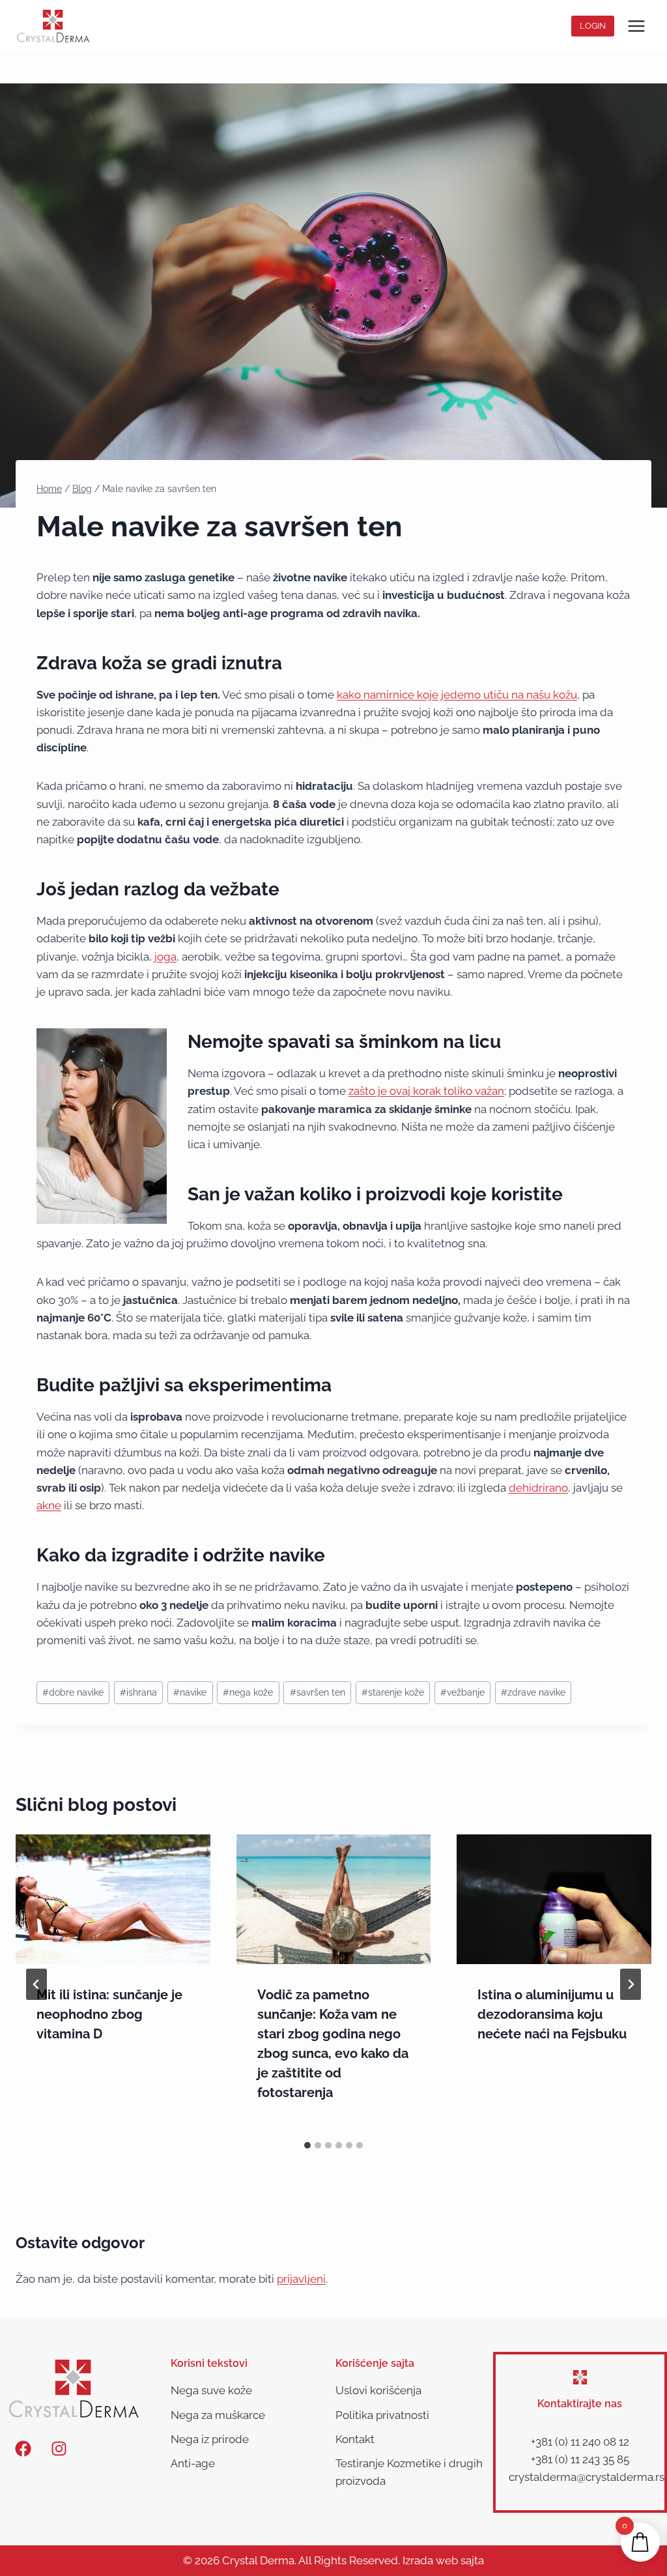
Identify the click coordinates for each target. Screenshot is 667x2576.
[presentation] (113, 1899)
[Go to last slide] (36, 1984)
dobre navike (73, 1692)
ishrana (138, 1692)
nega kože (248, 1692)
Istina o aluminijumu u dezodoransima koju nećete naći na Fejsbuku (552, 2014)
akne (49, 1505)
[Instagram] (59, 2448)
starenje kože (393, 1692)
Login (593, 26)
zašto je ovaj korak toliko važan (426, 1091)
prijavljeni (301, 2279)
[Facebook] (23, 2448)
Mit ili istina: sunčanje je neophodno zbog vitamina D (109, 2014)
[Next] (631, 1984)
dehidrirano (538, 1488)
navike (190, 1692)
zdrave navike (533, 1692)
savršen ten (318, 1692)
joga (165, 957)
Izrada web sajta (443, 2560)
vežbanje (462, 1692)
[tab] (307, 2145)
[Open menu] (636, 26)
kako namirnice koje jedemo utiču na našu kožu (457, 695)
